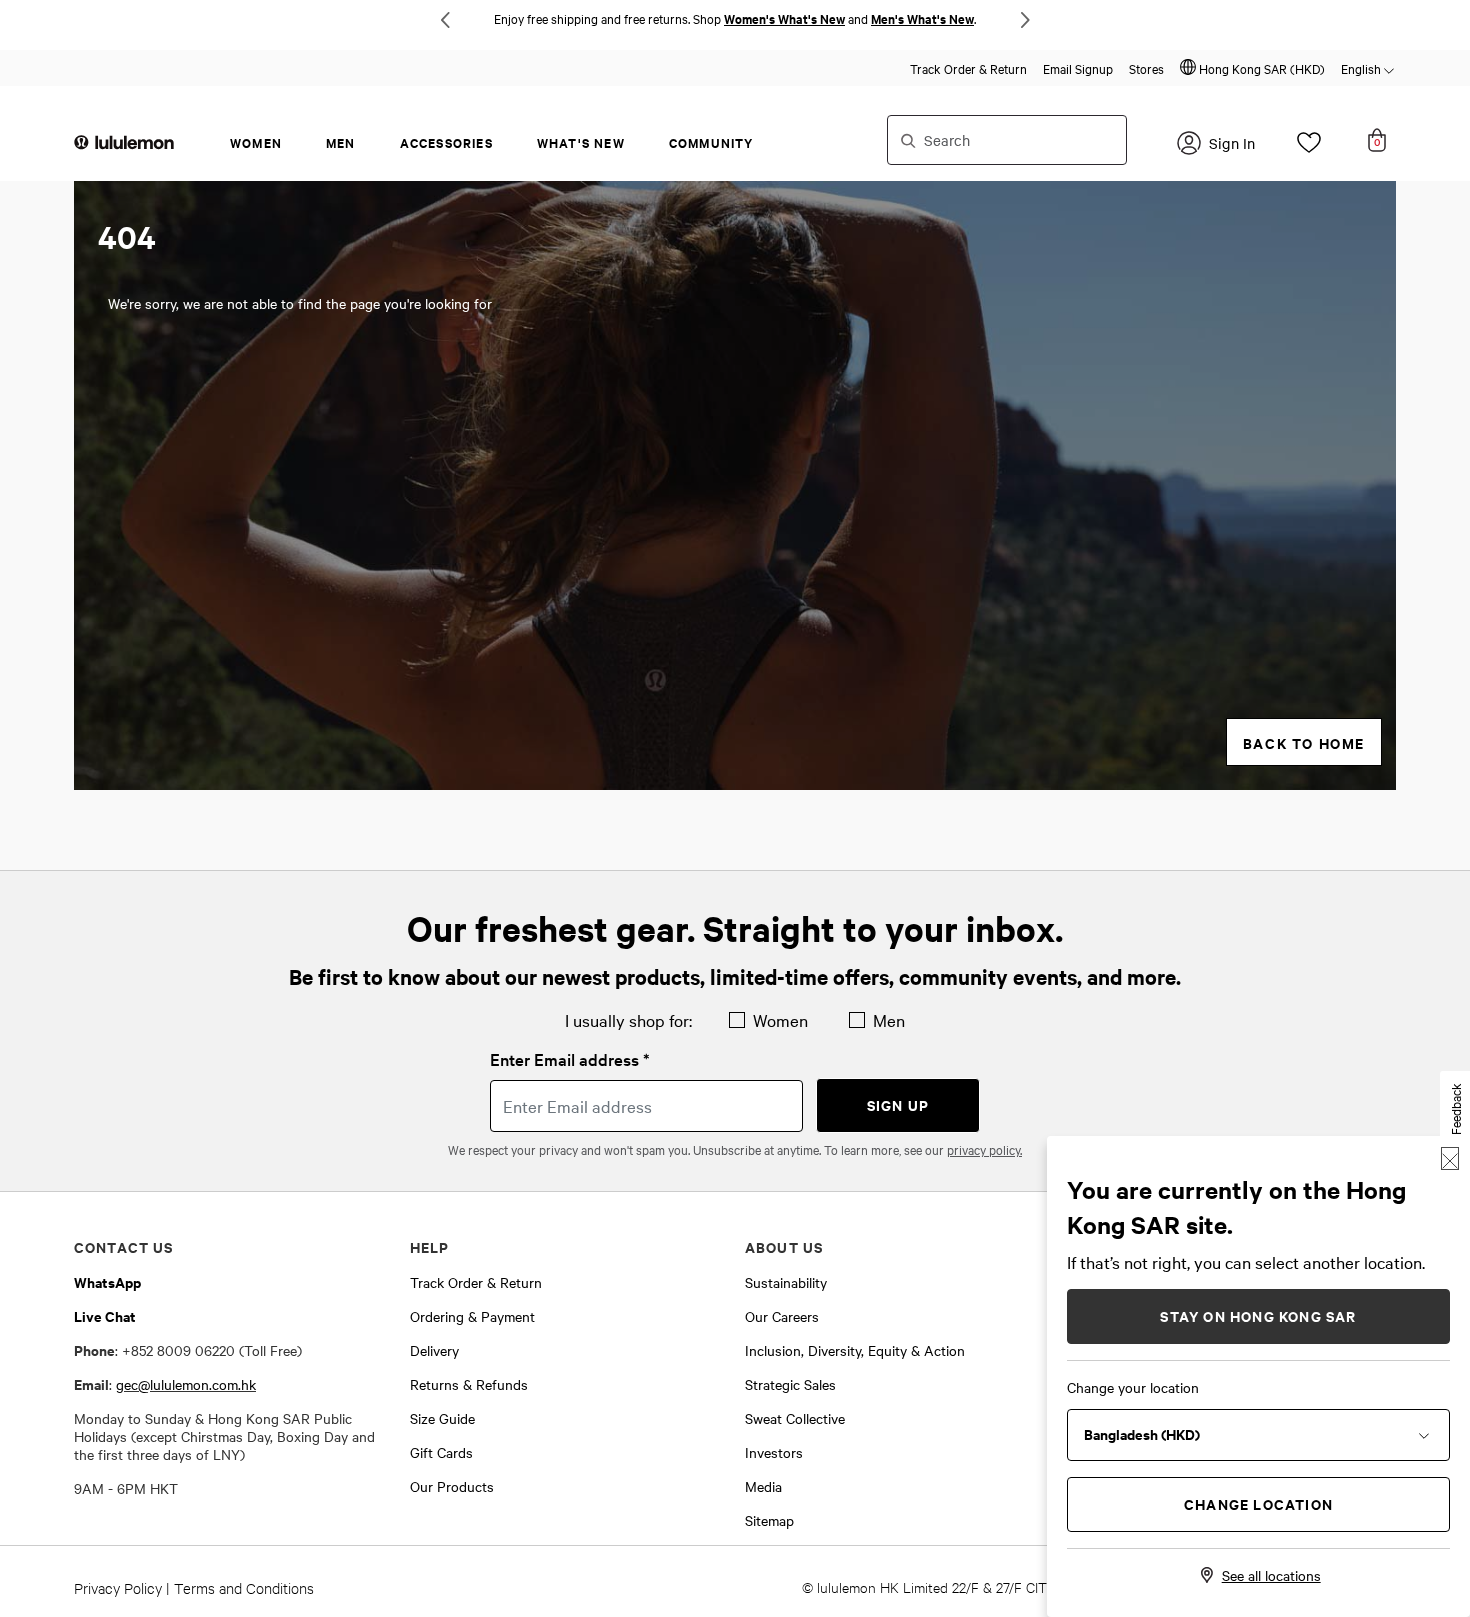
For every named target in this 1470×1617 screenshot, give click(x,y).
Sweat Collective (795, 1418)
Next (1025, 20)
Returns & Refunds (469, 1384)
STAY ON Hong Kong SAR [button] (1258, 1315)
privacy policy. (984, 1149)
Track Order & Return (968, 68)
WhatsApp (107, 1281)
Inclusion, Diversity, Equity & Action (855, 1350)
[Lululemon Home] (124, 141)
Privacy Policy (118, 1587)
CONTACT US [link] (123, 1246)
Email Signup (1078, 68)
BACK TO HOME (1304, 742)
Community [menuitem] (711, 142)
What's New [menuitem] (581, 142)
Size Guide (442, 1418)
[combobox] (1007, 140)
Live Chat (105, 1315)
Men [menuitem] (341, 142)
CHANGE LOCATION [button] (1258, 1503)
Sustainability (786, 1282)
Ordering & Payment (472, 1316)
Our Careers (782, 1316)
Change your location (1133, 1387)
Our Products (452, 1486)
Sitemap (769, 1520)
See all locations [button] (1271, 1575)
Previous (445, 20)
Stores (1146, 68)
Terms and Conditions (244, 1587)
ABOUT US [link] (784, 1246)
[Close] (1450, 1158)
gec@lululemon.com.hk (186, 1384)
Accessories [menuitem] (446, 142)
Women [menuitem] (256, 142)
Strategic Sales (790, 1384)
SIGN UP (898, 1104)
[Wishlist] (1309, 148)
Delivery (434, 1350)
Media (763, 1486)
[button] (1252, 68)
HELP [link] (430, 1246)
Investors (774, 1452)
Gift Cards (441, 1452)
